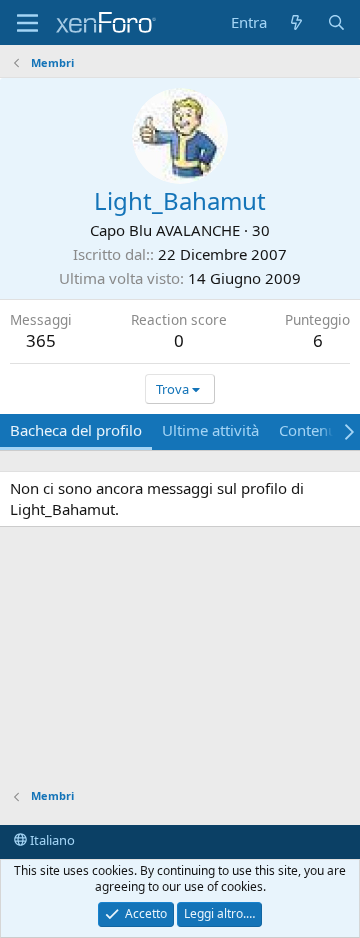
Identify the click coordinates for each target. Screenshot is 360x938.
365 (41, 340)
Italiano (51, 840)
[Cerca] (336, 22)
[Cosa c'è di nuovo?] (296, 22)
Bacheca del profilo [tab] (76, 430)
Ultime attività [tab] (210, 430)
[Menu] (27, 23)
